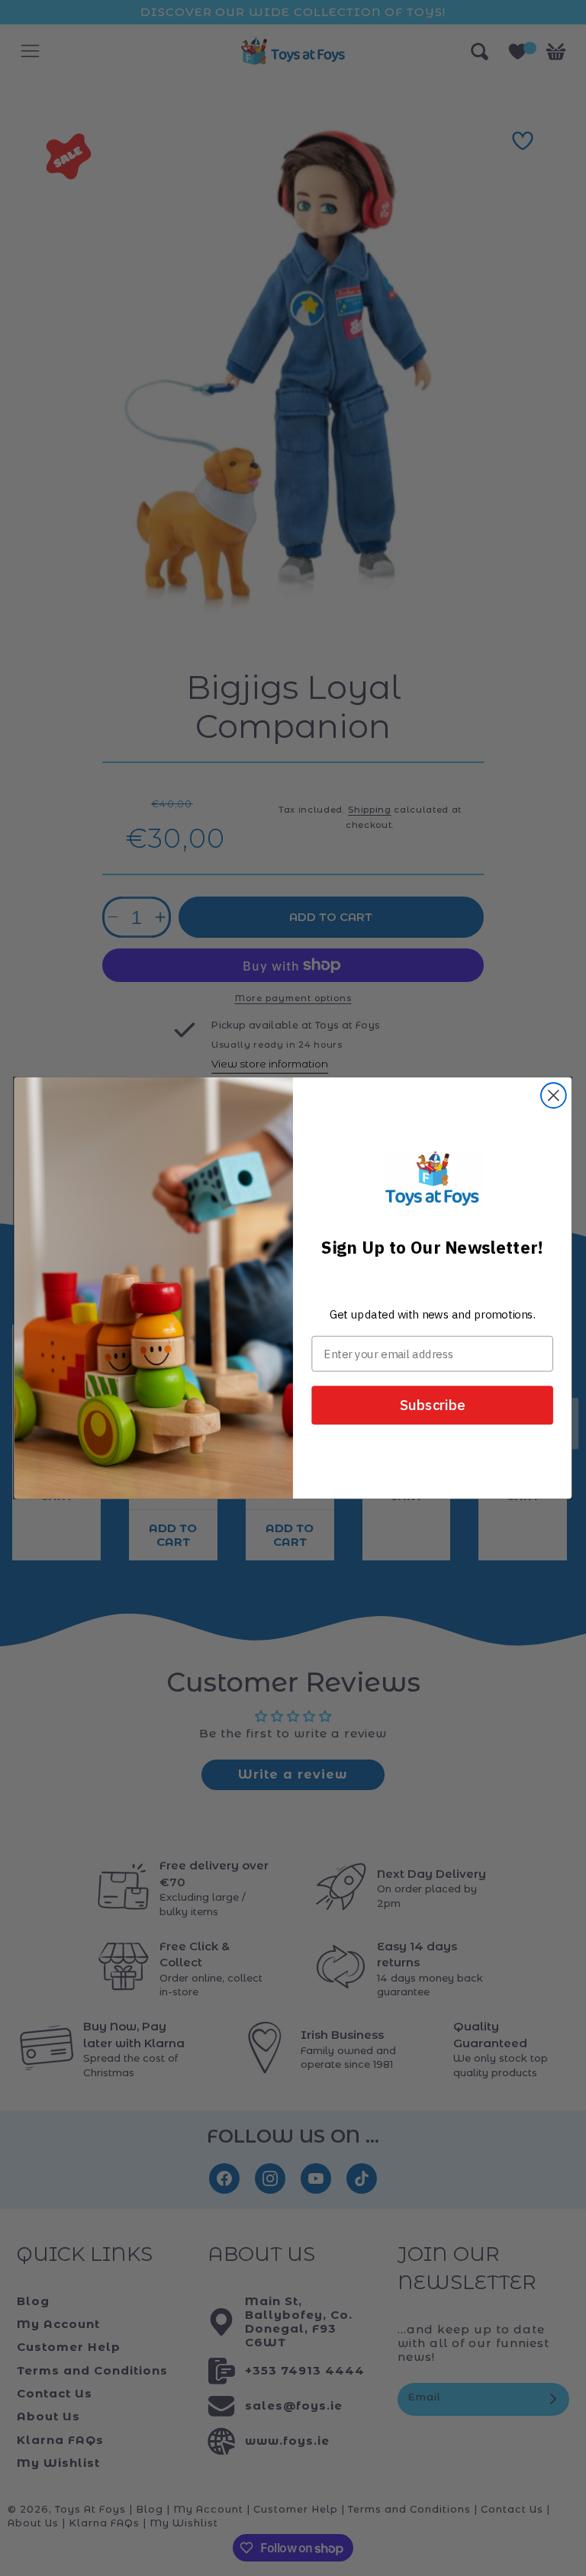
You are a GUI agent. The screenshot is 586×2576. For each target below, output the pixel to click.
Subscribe (433, 1405)
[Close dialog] (554, 1095)
